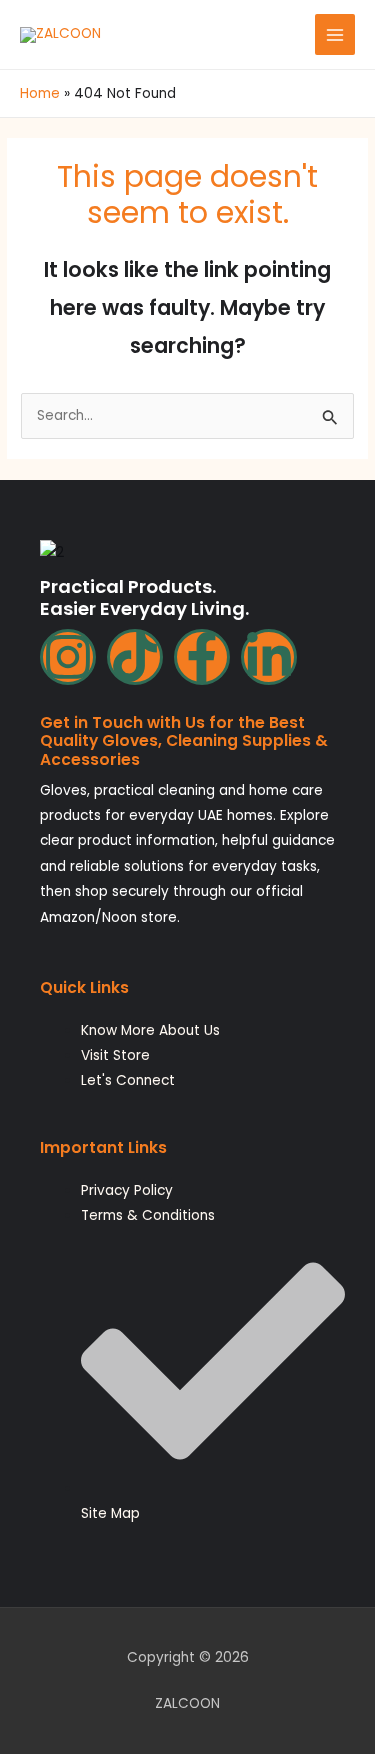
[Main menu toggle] (335, 34)
